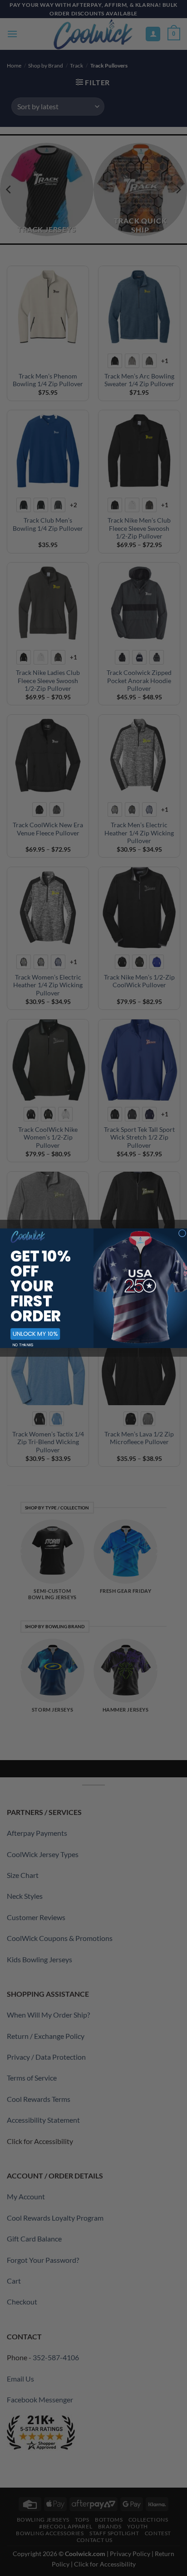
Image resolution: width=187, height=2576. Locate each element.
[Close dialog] (182, 1233)
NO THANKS (23, 1345)
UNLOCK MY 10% (35, 1334)
